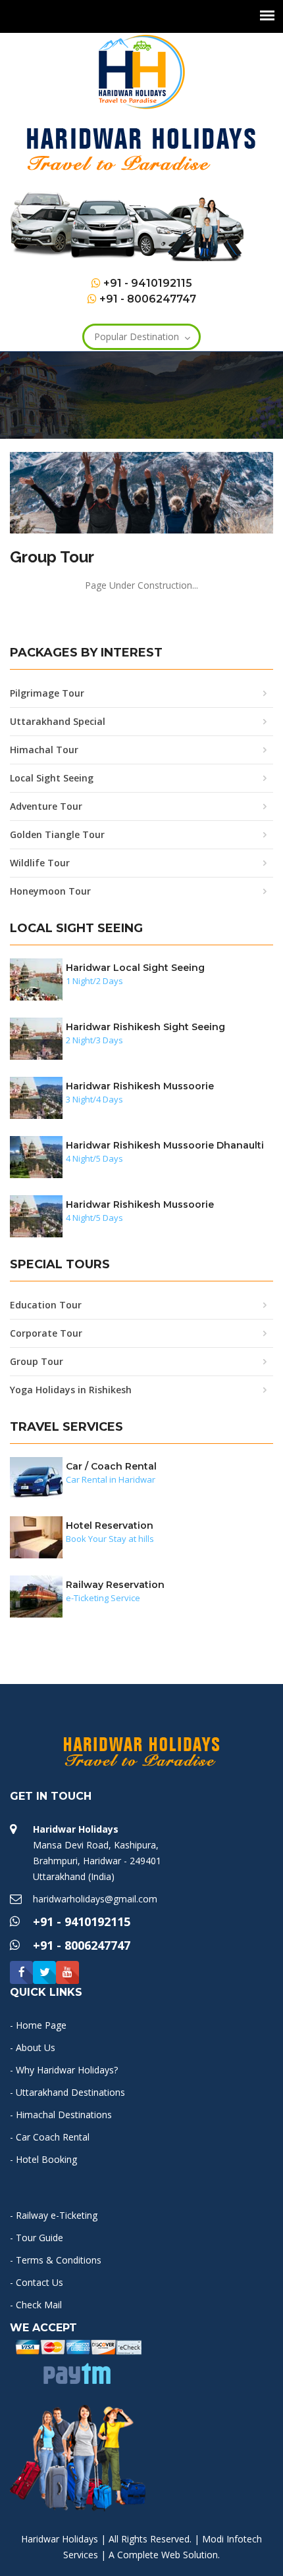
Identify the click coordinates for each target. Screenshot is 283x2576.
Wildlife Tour (40, 863)
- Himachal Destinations (61, 2115)
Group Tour (37, 1361)
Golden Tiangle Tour (57, 834)
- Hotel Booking (43, 2159)
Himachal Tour (44, 750)
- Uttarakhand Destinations (67, 2092)
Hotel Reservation (110, 1525)
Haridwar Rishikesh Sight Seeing (145, 1027)
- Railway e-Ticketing (54, 2215)
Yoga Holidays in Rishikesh (71, 1390)
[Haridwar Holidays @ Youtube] (67, 1972)
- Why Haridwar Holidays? (64, 2070)
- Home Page (38, 2025)
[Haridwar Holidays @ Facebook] (21, 1972)
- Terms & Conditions (56, 2260)
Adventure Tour (46, 806)
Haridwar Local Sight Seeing (135, 968)
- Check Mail (36, 2305)
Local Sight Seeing (52, 778)
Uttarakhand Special (58, 721)
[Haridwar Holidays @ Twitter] (44, 1972)
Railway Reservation (115, 1585)
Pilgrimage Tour (47, 693)
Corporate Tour (46, 1333)
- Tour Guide (37, 2238)
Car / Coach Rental (111, 1466)
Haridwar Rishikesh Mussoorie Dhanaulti (165, 1145)
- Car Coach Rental (50, 2137)
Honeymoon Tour (50, 891)
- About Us (33, 2047)
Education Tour (46, 1305)
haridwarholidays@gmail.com (95, 1899)
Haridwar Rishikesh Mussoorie (140, 1086)
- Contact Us (37, 2282)
